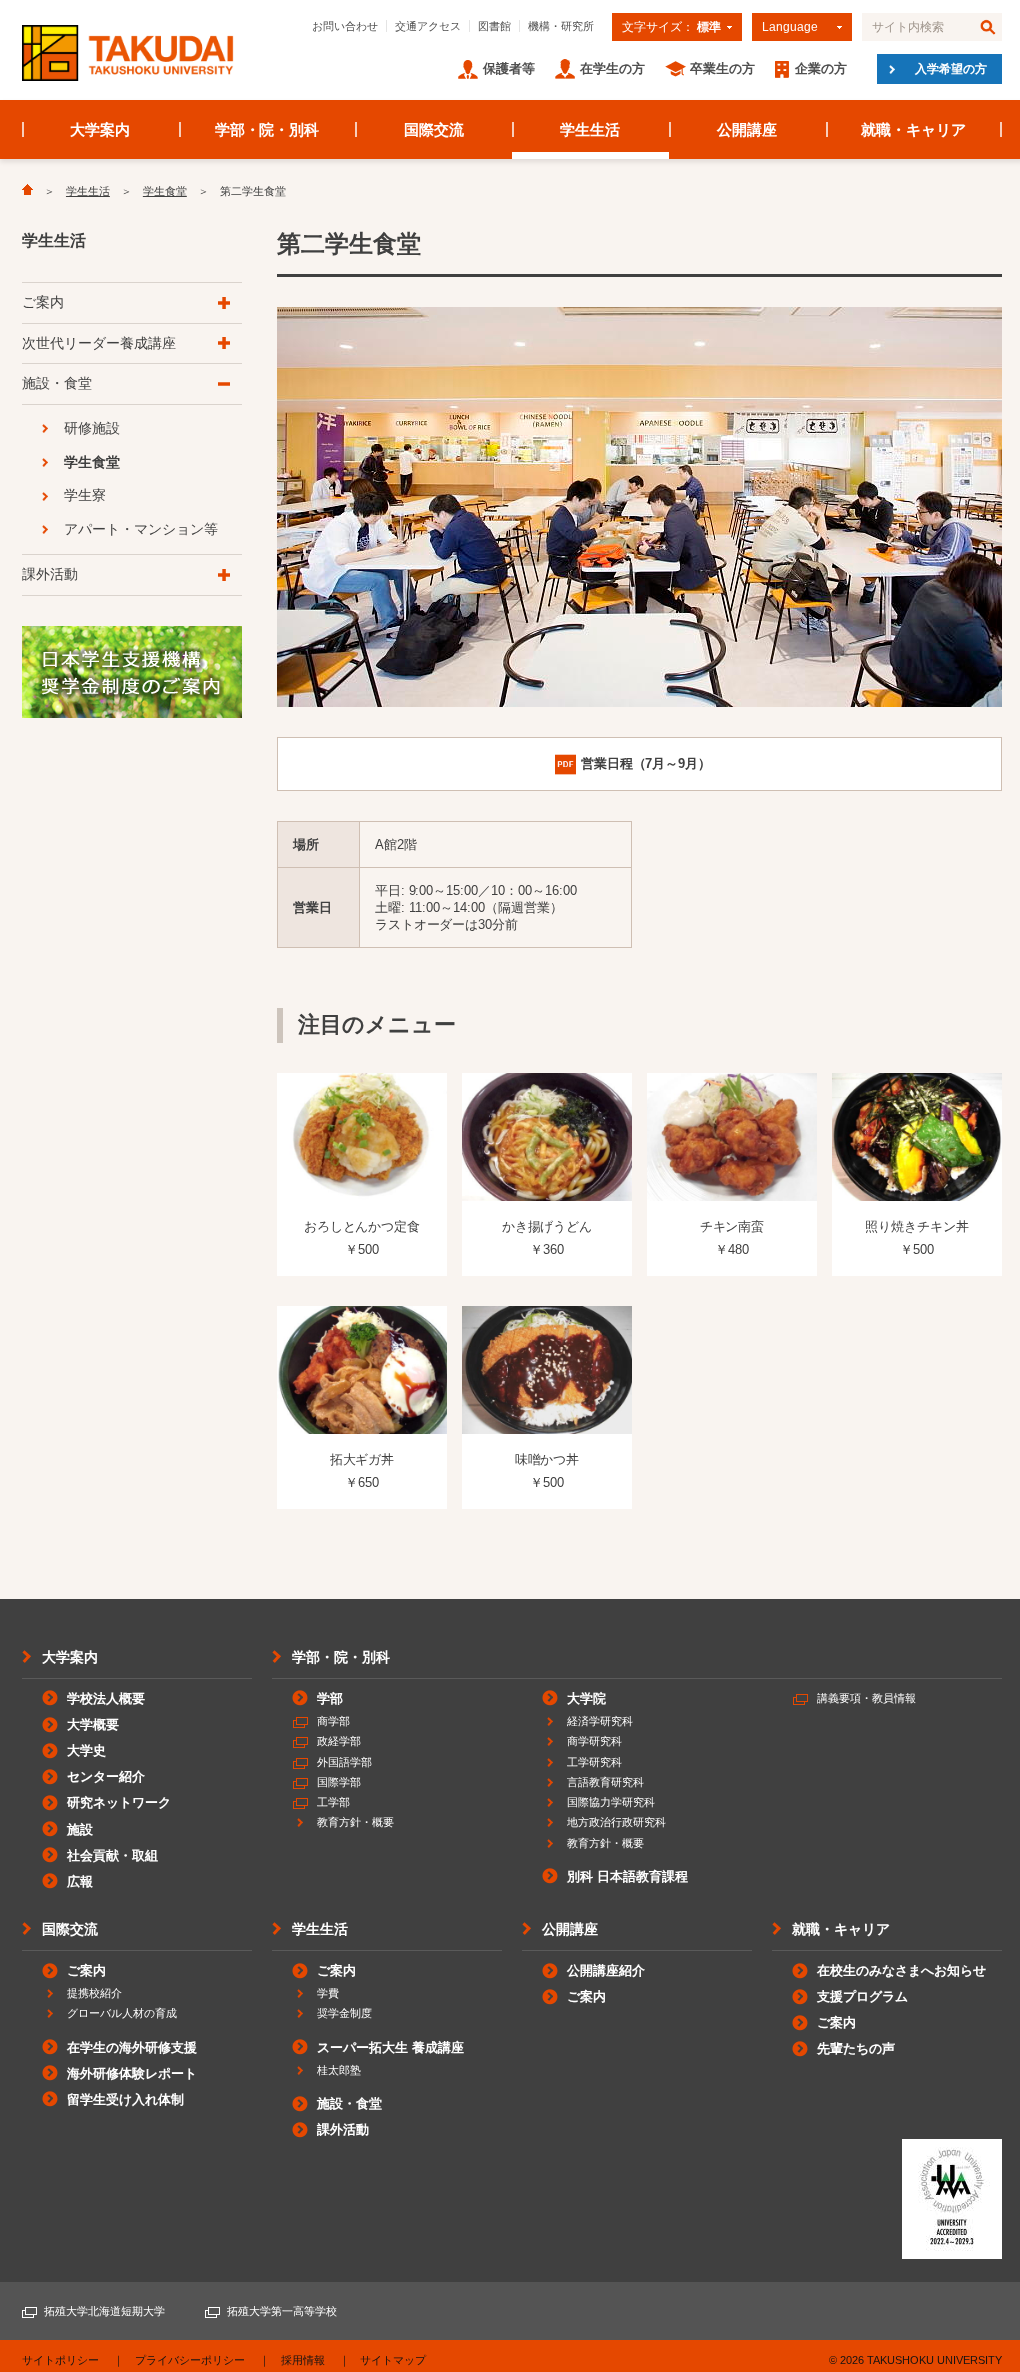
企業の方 (821, 68)
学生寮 (85, 495)
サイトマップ (393, 2360)
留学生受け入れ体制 (125, 2099)
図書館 (494, 26)
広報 (80, 1881)
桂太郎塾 (339, 2070)
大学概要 (93, 1724)
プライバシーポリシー (190, 2360)
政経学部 (339, 1741)
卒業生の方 (722, 68)
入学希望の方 (951, 69)
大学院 (586, 1698)
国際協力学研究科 (611, 1802)
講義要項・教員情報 (866, 1698)
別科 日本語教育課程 (627, 1876)
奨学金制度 (344, 2013)
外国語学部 (344, 1762)
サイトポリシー (60, 2360)
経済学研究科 (600, 1721)
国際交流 (434, 129)
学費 (328, 1993)
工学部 (333, 1802)
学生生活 (590, 129)
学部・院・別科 (267, 129)
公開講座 (747, 129)
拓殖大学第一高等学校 (282, 2311)
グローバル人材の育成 (122, 2013)
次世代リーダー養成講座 (99, 343)
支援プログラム (862, 1996)
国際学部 (339, 1782)
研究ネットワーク (119, 1802)
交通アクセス (428, 26)
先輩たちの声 (856, 2048)
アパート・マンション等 (141, 529)
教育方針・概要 (355, 1822)
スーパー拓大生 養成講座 (390, 2047)
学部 (330, 1698)
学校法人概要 (106, 1698)
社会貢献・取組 (112, 1855)
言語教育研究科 (605, 1782)
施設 (80, 1829)
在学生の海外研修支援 (132, 2047)
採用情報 (303, 2360)
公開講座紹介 (606, 1970)
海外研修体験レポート (132, 2073)
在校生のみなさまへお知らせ (901, 1970)
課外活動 (50, 574)
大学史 (86, 1750)
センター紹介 (106, 1776)
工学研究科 (594, 1762)
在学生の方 (612, 68)
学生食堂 (165, 191)
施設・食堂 (57, 383)
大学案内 (100, 129)
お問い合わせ (345, 26)
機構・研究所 (561, 26)
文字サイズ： (671, 27)
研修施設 (92, 428)
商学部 (333, 1721)
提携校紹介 (94, 1993)
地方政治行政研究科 (616, 1822)
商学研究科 (594, 1741)
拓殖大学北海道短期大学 (104, 2311)
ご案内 (43, 302)
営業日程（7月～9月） (646, 763)
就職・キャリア (913, 129)
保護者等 (509, 68)
